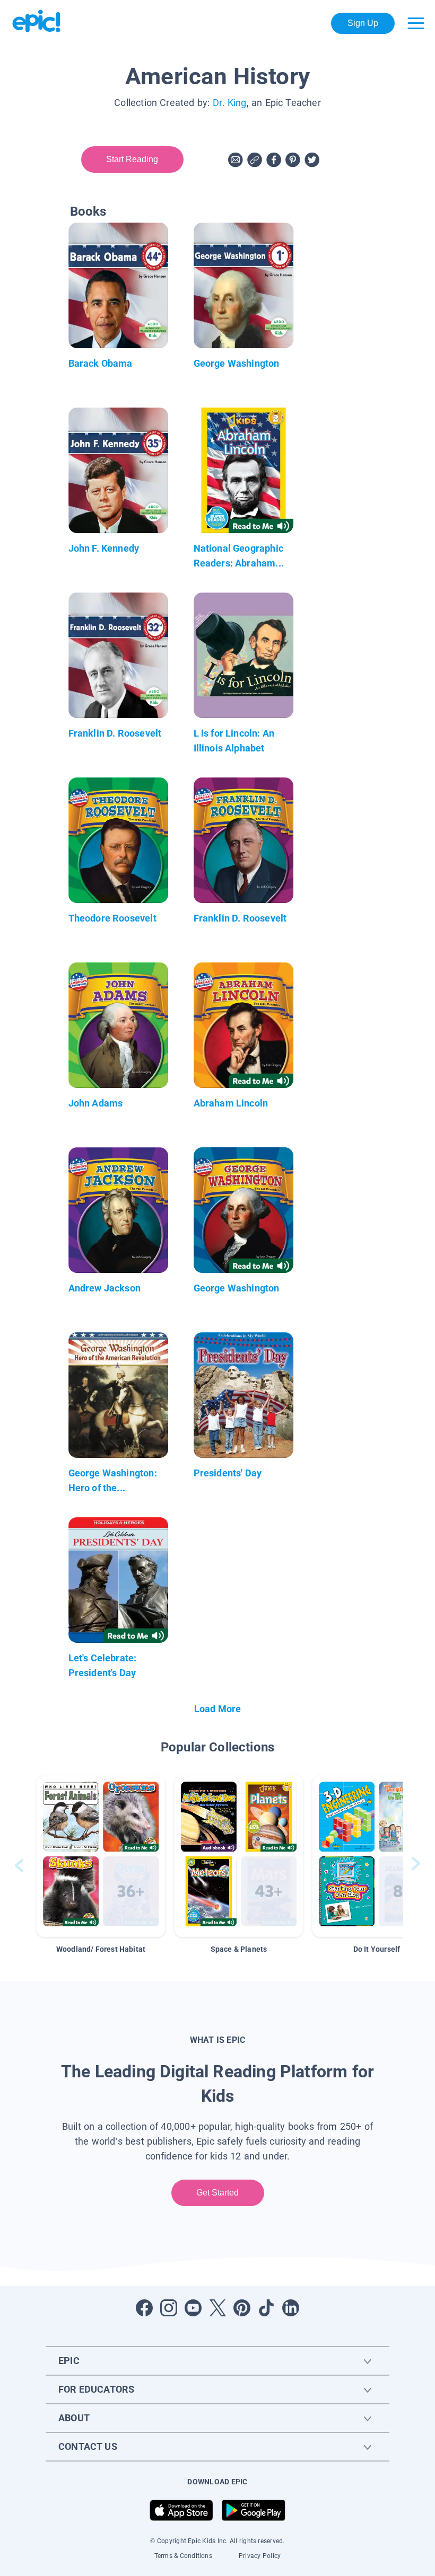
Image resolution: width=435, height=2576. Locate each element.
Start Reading (132, 159)
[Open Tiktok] (266, 2308)
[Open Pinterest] (242, 2308)
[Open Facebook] (144, 2308)
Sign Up (363, 23)
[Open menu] (416, 23)
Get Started (218, 2193)
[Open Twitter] (217, 2308)
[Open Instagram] (169, 2308)
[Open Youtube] (193, 2308)
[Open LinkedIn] (291, 2308)
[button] (101, 1856)
